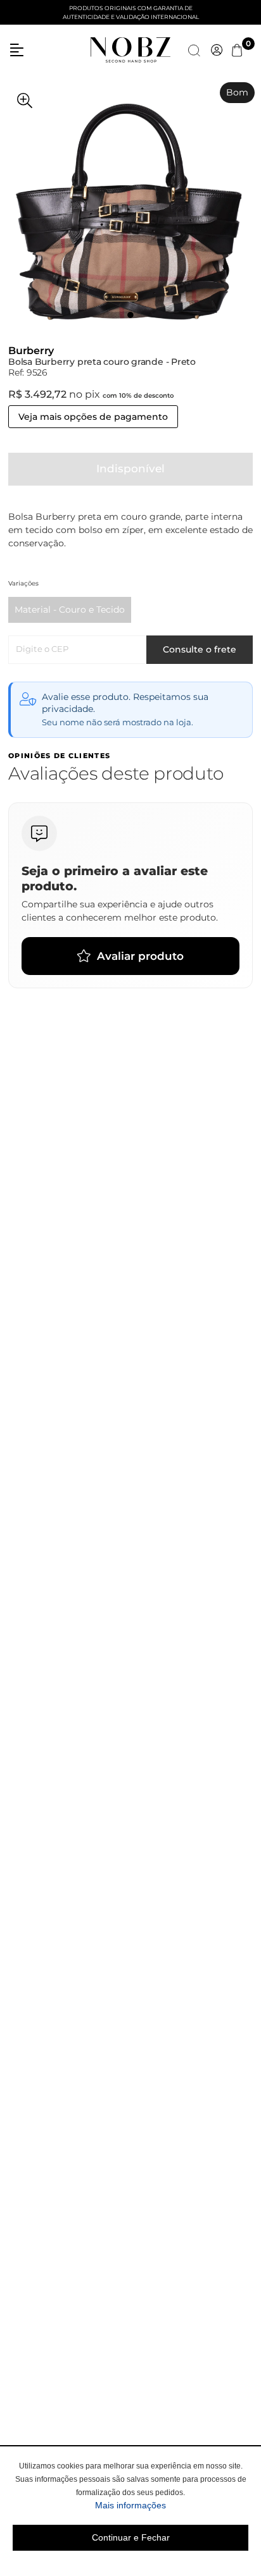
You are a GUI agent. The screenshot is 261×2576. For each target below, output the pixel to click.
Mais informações (172, 2505)
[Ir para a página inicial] (130, 49)
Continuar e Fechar (131, 2537)
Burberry (31, 351)
